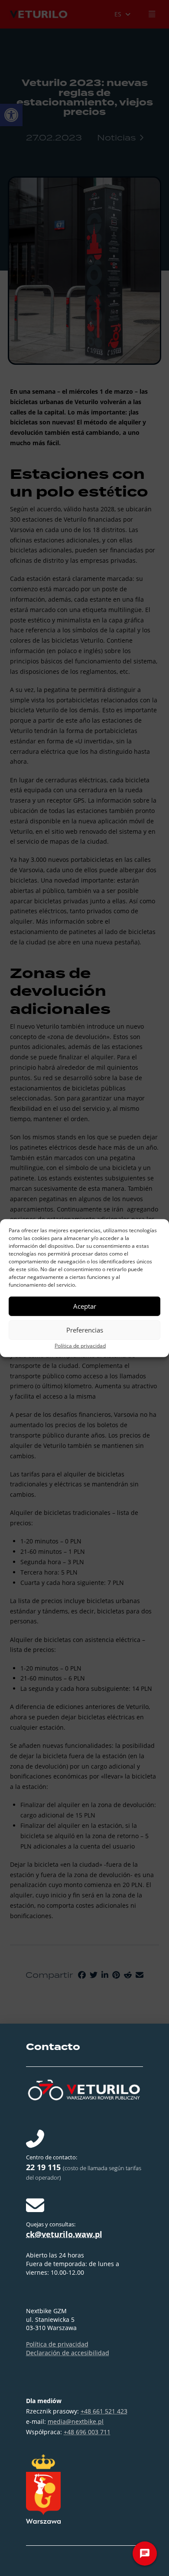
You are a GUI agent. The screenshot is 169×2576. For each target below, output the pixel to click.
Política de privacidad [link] (80, 1345)
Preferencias (85, 1330)
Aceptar (85, 1306)
